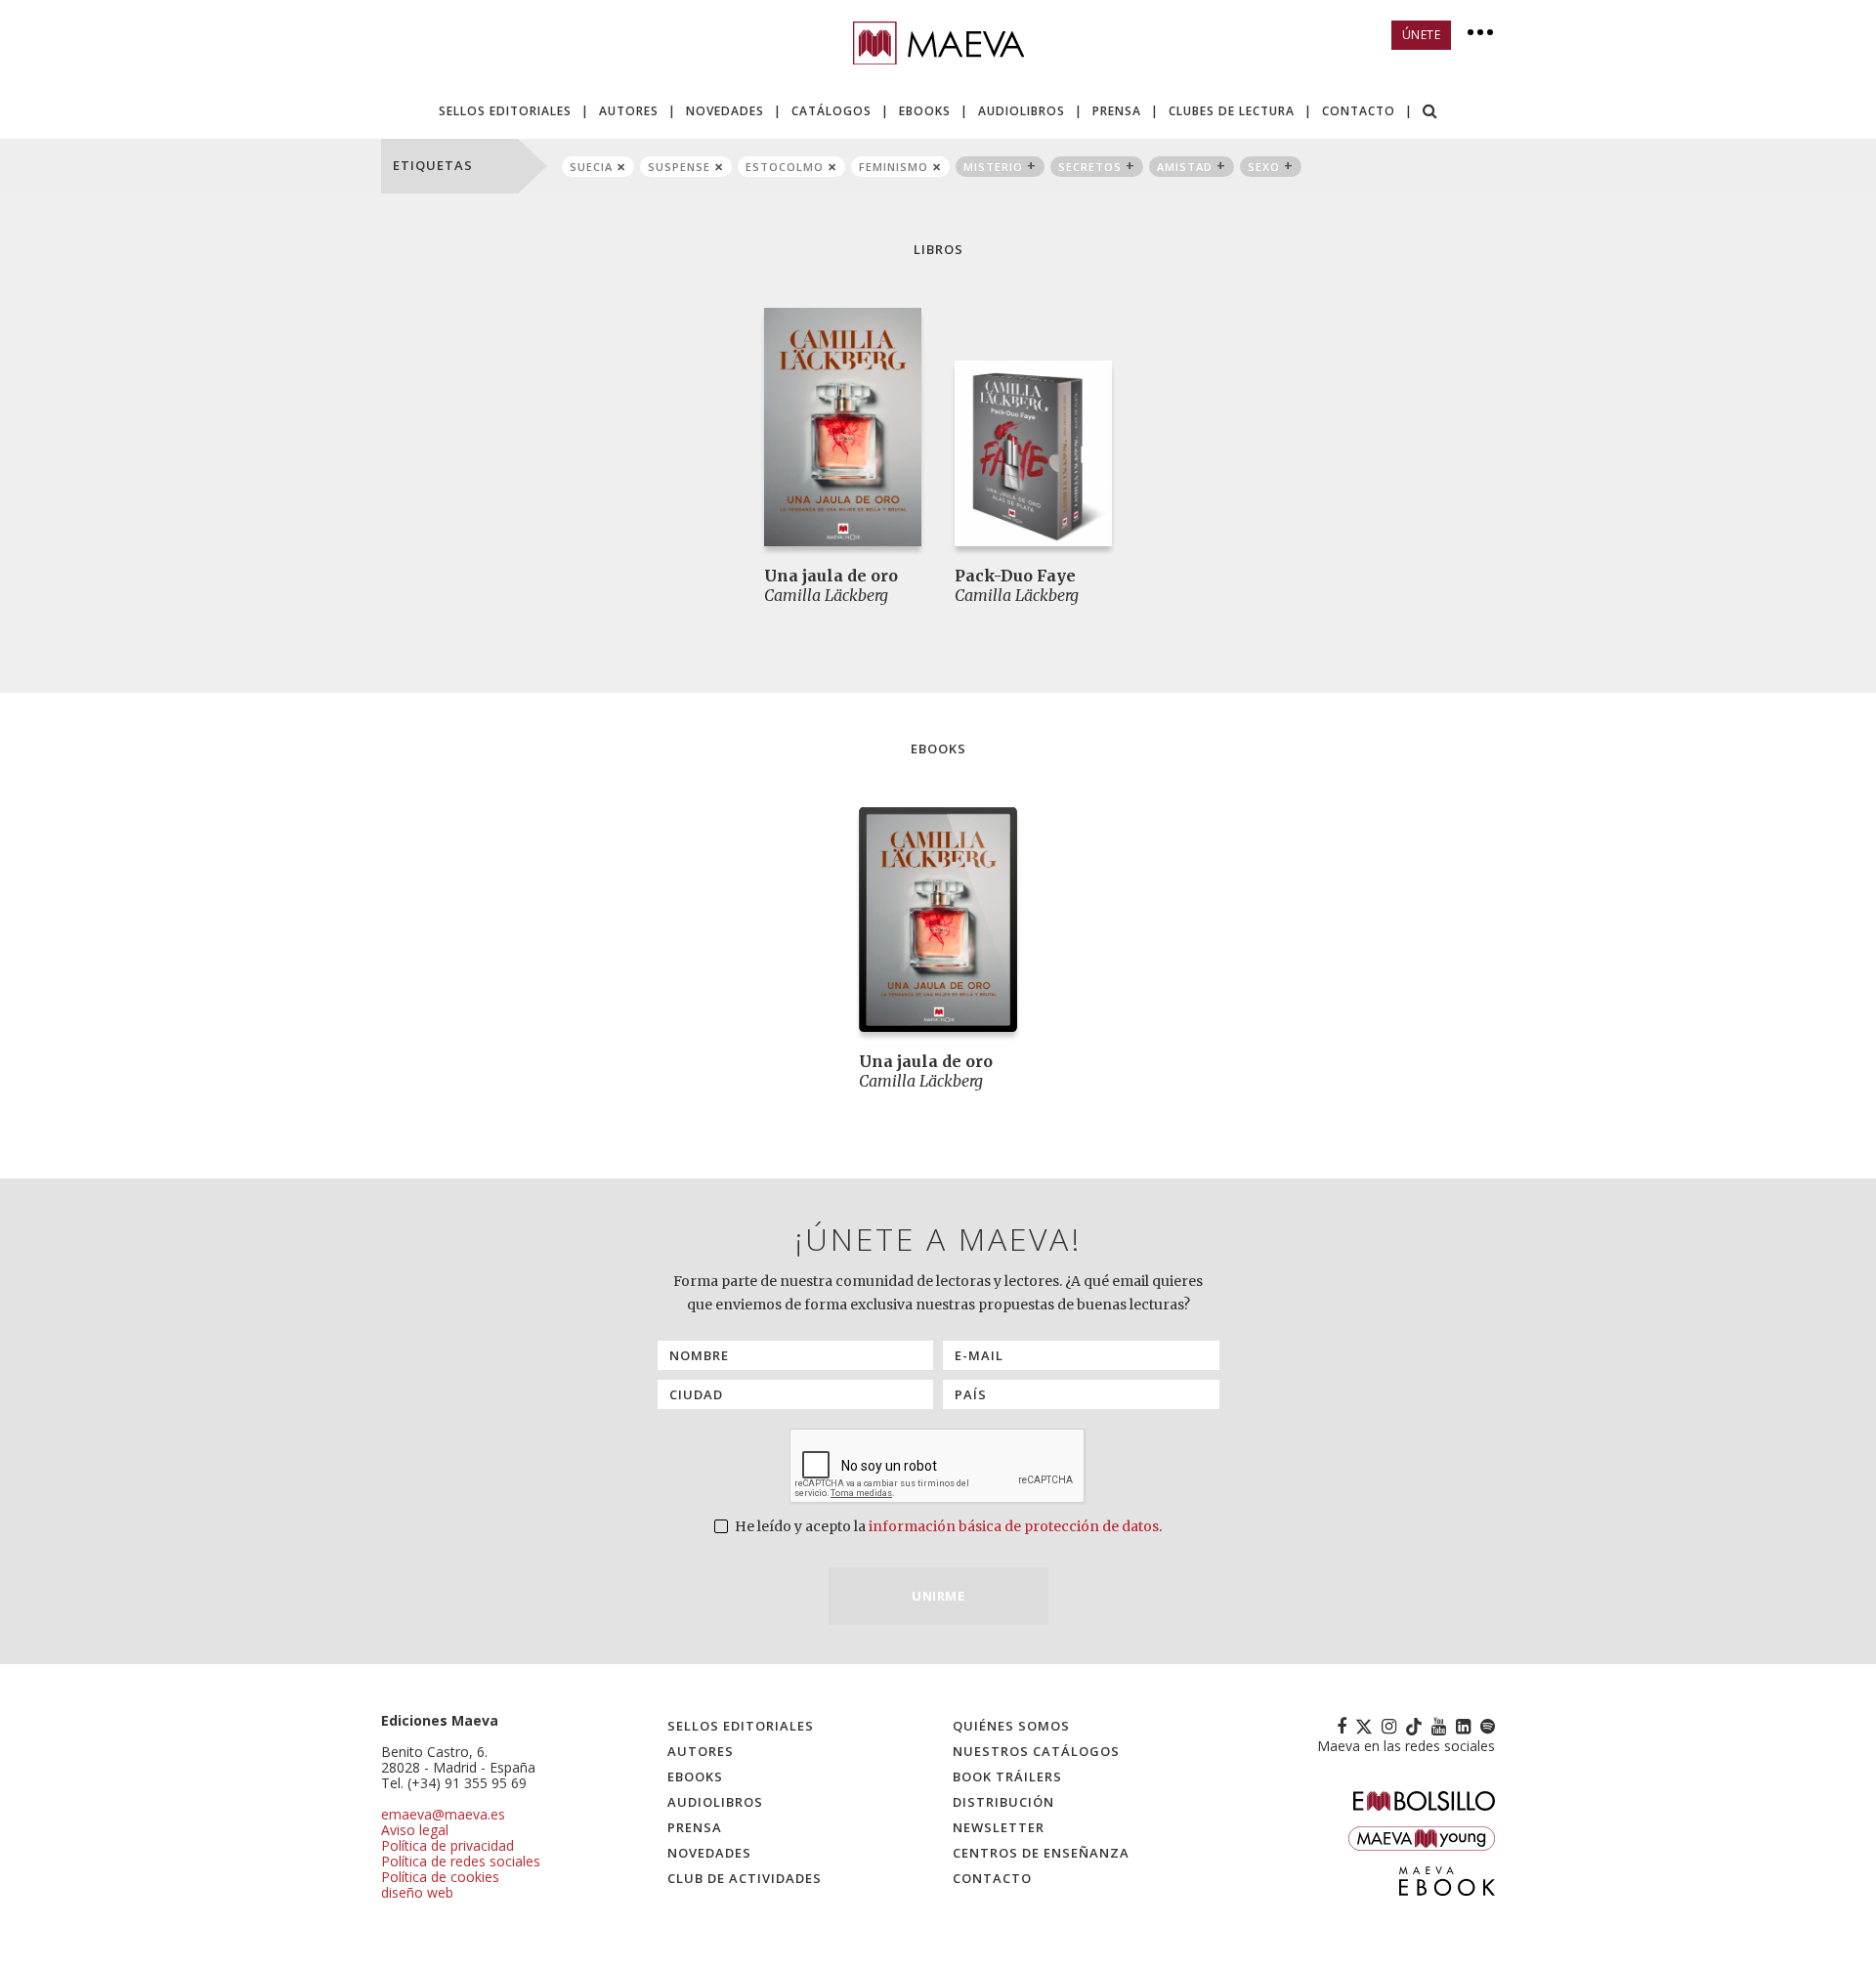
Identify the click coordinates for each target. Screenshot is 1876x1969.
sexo (1264, 167)
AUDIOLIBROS (1022, 111)
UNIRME (938, 1596)
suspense (679, 167)
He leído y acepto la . (947, 1526)
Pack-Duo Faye (1015, 576)
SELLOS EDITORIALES (505, 111)
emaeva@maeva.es (443, 1814)
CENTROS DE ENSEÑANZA (1041, 1853)
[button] (1430, 113)
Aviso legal (415, 1830)
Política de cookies (440, 1877)
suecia (591, 167)
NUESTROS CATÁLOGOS (1036, 1751)
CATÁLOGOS (831, 111)
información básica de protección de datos (1014, 1526)
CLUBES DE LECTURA (1232, 111)
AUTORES (629, 111)
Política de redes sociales (461, 1861)
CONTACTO (1359, 111)
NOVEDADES (725, 111)
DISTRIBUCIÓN (1003, 1802)
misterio (993, 167)
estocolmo (785, 167)
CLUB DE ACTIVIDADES (745, 1878)
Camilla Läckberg (826, 595)
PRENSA (1117, 111)
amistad (1185, 167)
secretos (1090, 167)
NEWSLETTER (999, 1827)
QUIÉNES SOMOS (1011, 1726)
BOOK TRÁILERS (1007, 1776)
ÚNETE (1422, 35)
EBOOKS (925, 111)
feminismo (894, 167)
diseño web (417, 1892)
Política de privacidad (448, 1845)
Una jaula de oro (831, 576)
